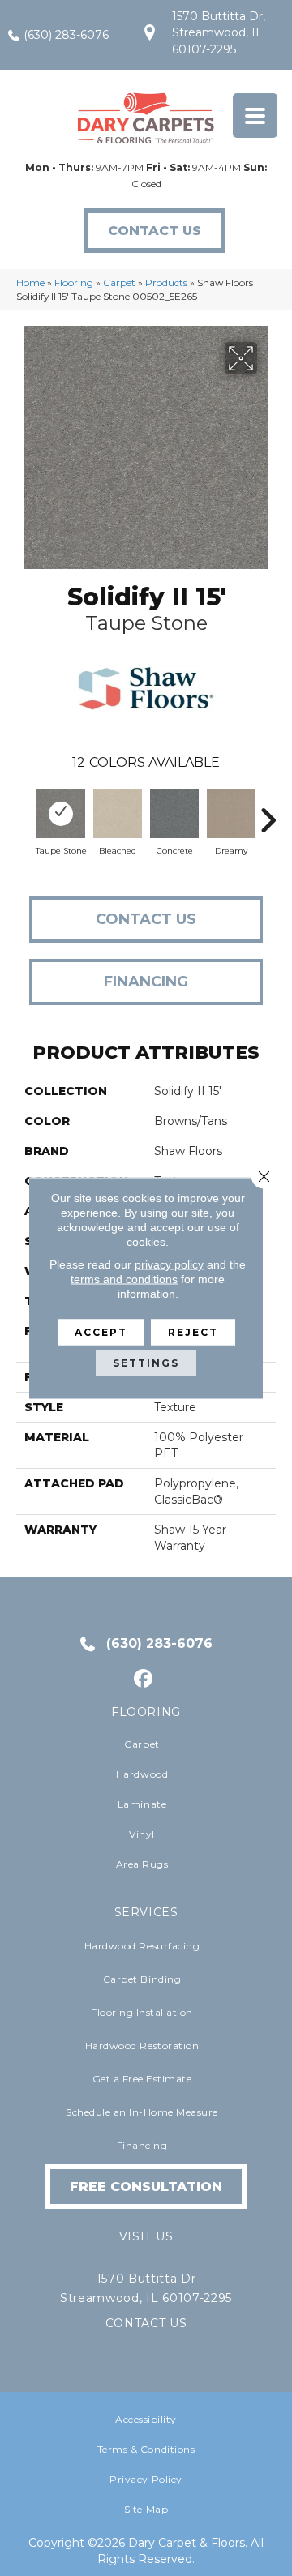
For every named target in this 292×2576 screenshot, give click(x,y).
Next (268, 812)
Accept (101, 1332)
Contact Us (146, 919)
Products (166, 282)
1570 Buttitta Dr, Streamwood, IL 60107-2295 (219, 33)
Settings (146, 1363)
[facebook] (144, 1679)
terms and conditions (124, 1279)
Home (30, 282)
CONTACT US (146, 2323)
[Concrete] (174, 814)
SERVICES (146, 1912)
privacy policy (169, 1264)
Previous (24, 812)
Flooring (74, 282)
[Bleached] (118, 814)
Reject (193, 1332)
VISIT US (146, 2236)
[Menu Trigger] (255, 116)
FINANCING (146, 982)
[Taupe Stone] (61, 814)
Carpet (119, 282)
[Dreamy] (231, 814)
